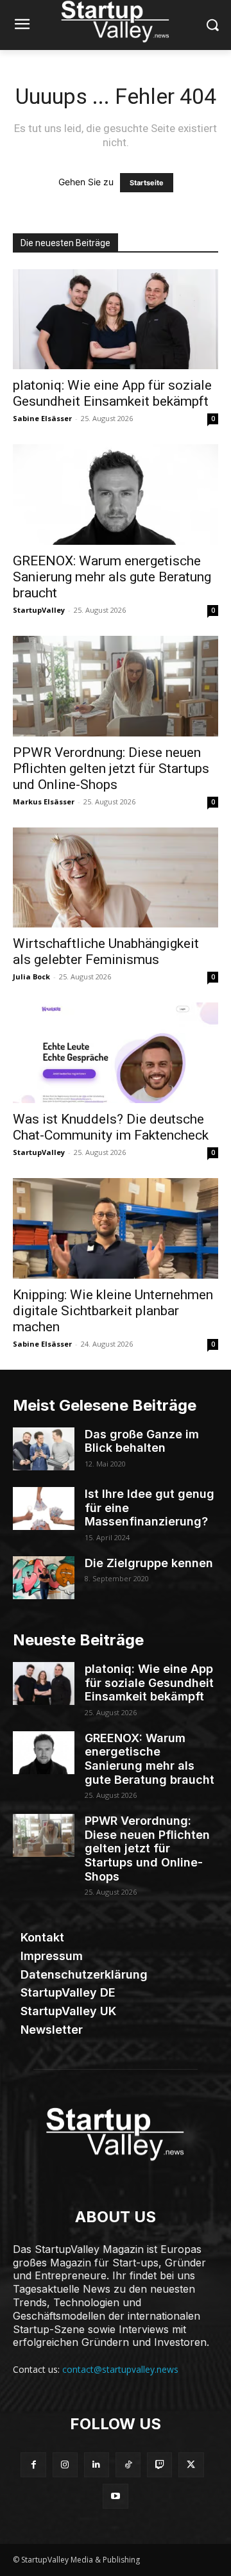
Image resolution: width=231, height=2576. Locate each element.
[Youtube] (115, 2496)
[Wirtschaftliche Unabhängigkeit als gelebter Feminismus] (116, 878)
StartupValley (39, 610)
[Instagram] (65, 2465)
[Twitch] (159, 2465)
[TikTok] (128, 2465)
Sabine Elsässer (42, 418)
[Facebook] (33, 2465)
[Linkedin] (97, 2465)
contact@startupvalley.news (120, 2369)
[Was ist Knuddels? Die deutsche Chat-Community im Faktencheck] (116, 1053)
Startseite (147, 183)
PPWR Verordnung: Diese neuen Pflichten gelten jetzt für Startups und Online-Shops (111, 769)
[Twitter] (191, 2465)
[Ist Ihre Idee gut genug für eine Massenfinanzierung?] (44, 1508)
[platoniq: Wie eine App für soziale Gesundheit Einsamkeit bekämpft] (116, 320)
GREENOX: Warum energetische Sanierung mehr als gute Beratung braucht (112, 577)
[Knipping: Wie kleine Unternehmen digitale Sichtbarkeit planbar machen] (116, 1228)
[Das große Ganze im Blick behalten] (44, 1449)
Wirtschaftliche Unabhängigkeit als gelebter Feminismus (106, 951)
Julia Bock (31, 976)
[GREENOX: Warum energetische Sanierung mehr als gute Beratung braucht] (116, 494)
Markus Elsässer (44, 802)
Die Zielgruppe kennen (149, 1563)
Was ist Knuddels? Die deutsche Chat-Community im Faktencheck (111, 1127)
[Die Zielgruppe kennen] (44, 1578)
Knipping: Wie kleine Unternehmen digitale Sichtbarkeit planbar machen (113, 1311)
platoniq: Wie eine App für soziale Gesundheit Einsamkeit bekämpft (112, 393)
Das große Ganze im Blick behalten (142, 1441)
